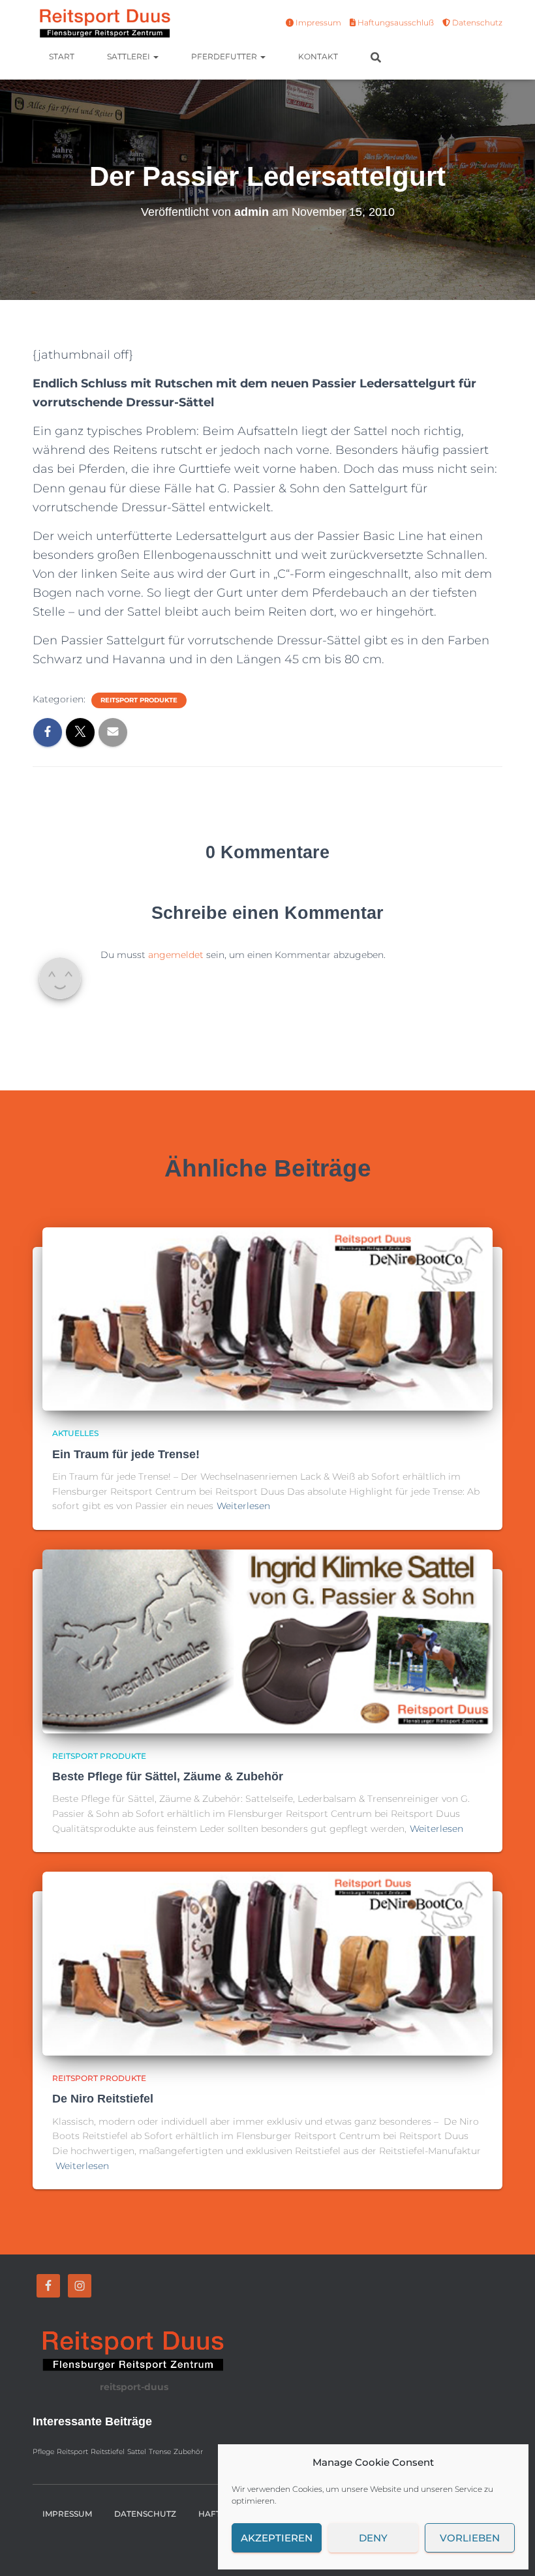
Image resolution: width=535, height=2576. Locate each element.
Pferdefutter (225, 56)
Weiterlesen (243, 1506)
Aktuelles (75, 1433)
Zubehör (188, 2452)
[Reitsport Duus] (103, 23)
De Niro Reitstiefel (103, 2099)
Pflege (43, 2452)
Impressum (317, 22)
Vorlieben (470, 2538)
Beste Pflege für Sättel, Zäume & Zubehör (168, 1776)
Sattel (137, 2452)
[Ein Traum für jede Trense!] (267, 1318)
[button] (155, 56)
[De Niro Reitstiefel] (267, 1963)
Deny (373, 2538)
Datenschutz (476, 22)
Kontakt (318, 56)
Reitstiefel (108, 2452)
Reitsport (72, 2452)
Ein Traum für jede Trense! (126, 1454)
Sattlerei (130, 56)
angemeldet (176, 955)
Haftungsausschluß (395, 22)
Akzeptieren (277, 2538)
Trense (160, 2452)
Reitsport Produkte (139, 700)
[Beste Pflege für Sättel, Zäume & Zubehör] (267, 1640)
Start (62, 56)
